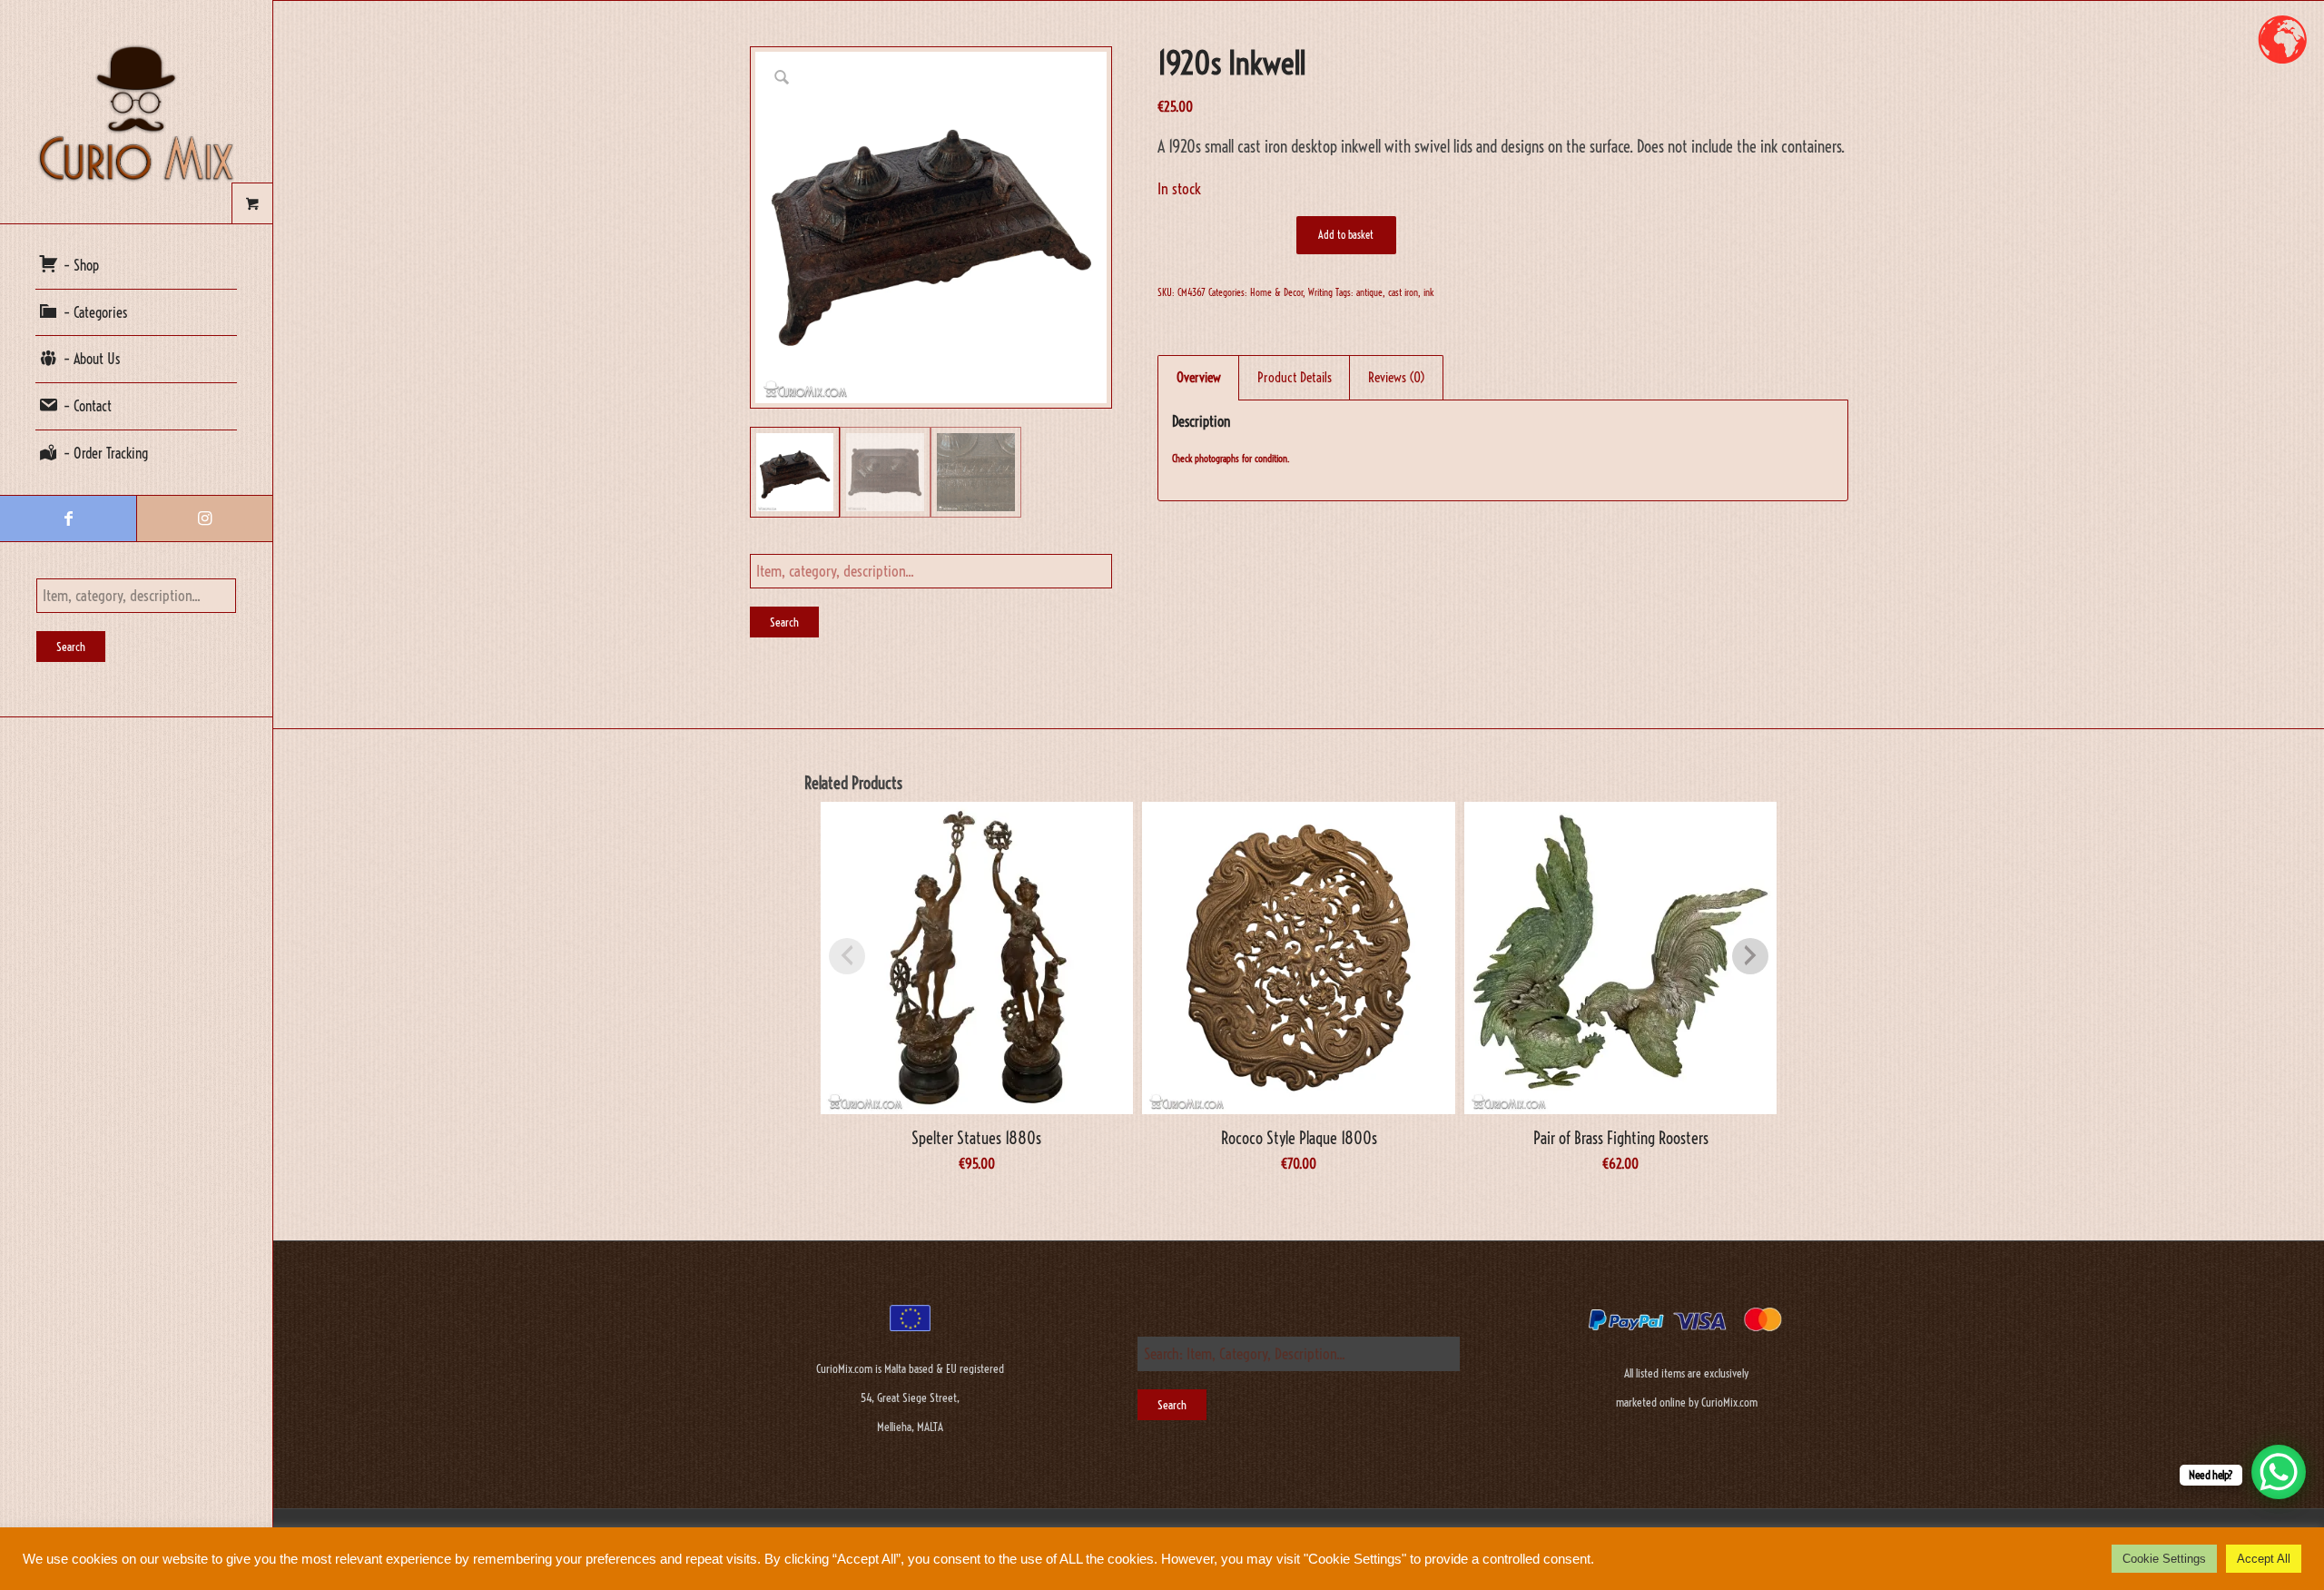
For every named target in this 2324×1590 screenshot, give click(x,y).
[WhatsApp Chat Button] (2279, 1472)
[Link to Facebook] (68, 518)
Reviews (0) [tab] (1397, 377)
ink (1428, 292)
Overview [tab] (1199, 377)
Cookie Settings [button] (2164, 1559)
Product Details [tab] (1295, 377)
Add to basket (1346, 235)
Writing (1320, 292)
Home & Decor (1276, 292)
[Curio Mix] (136, 112)
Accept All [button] (2264, 1559)
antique (1369, 292)
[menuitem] (136, 266)
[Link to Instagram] (204, 518)
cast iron (1403, 292)
